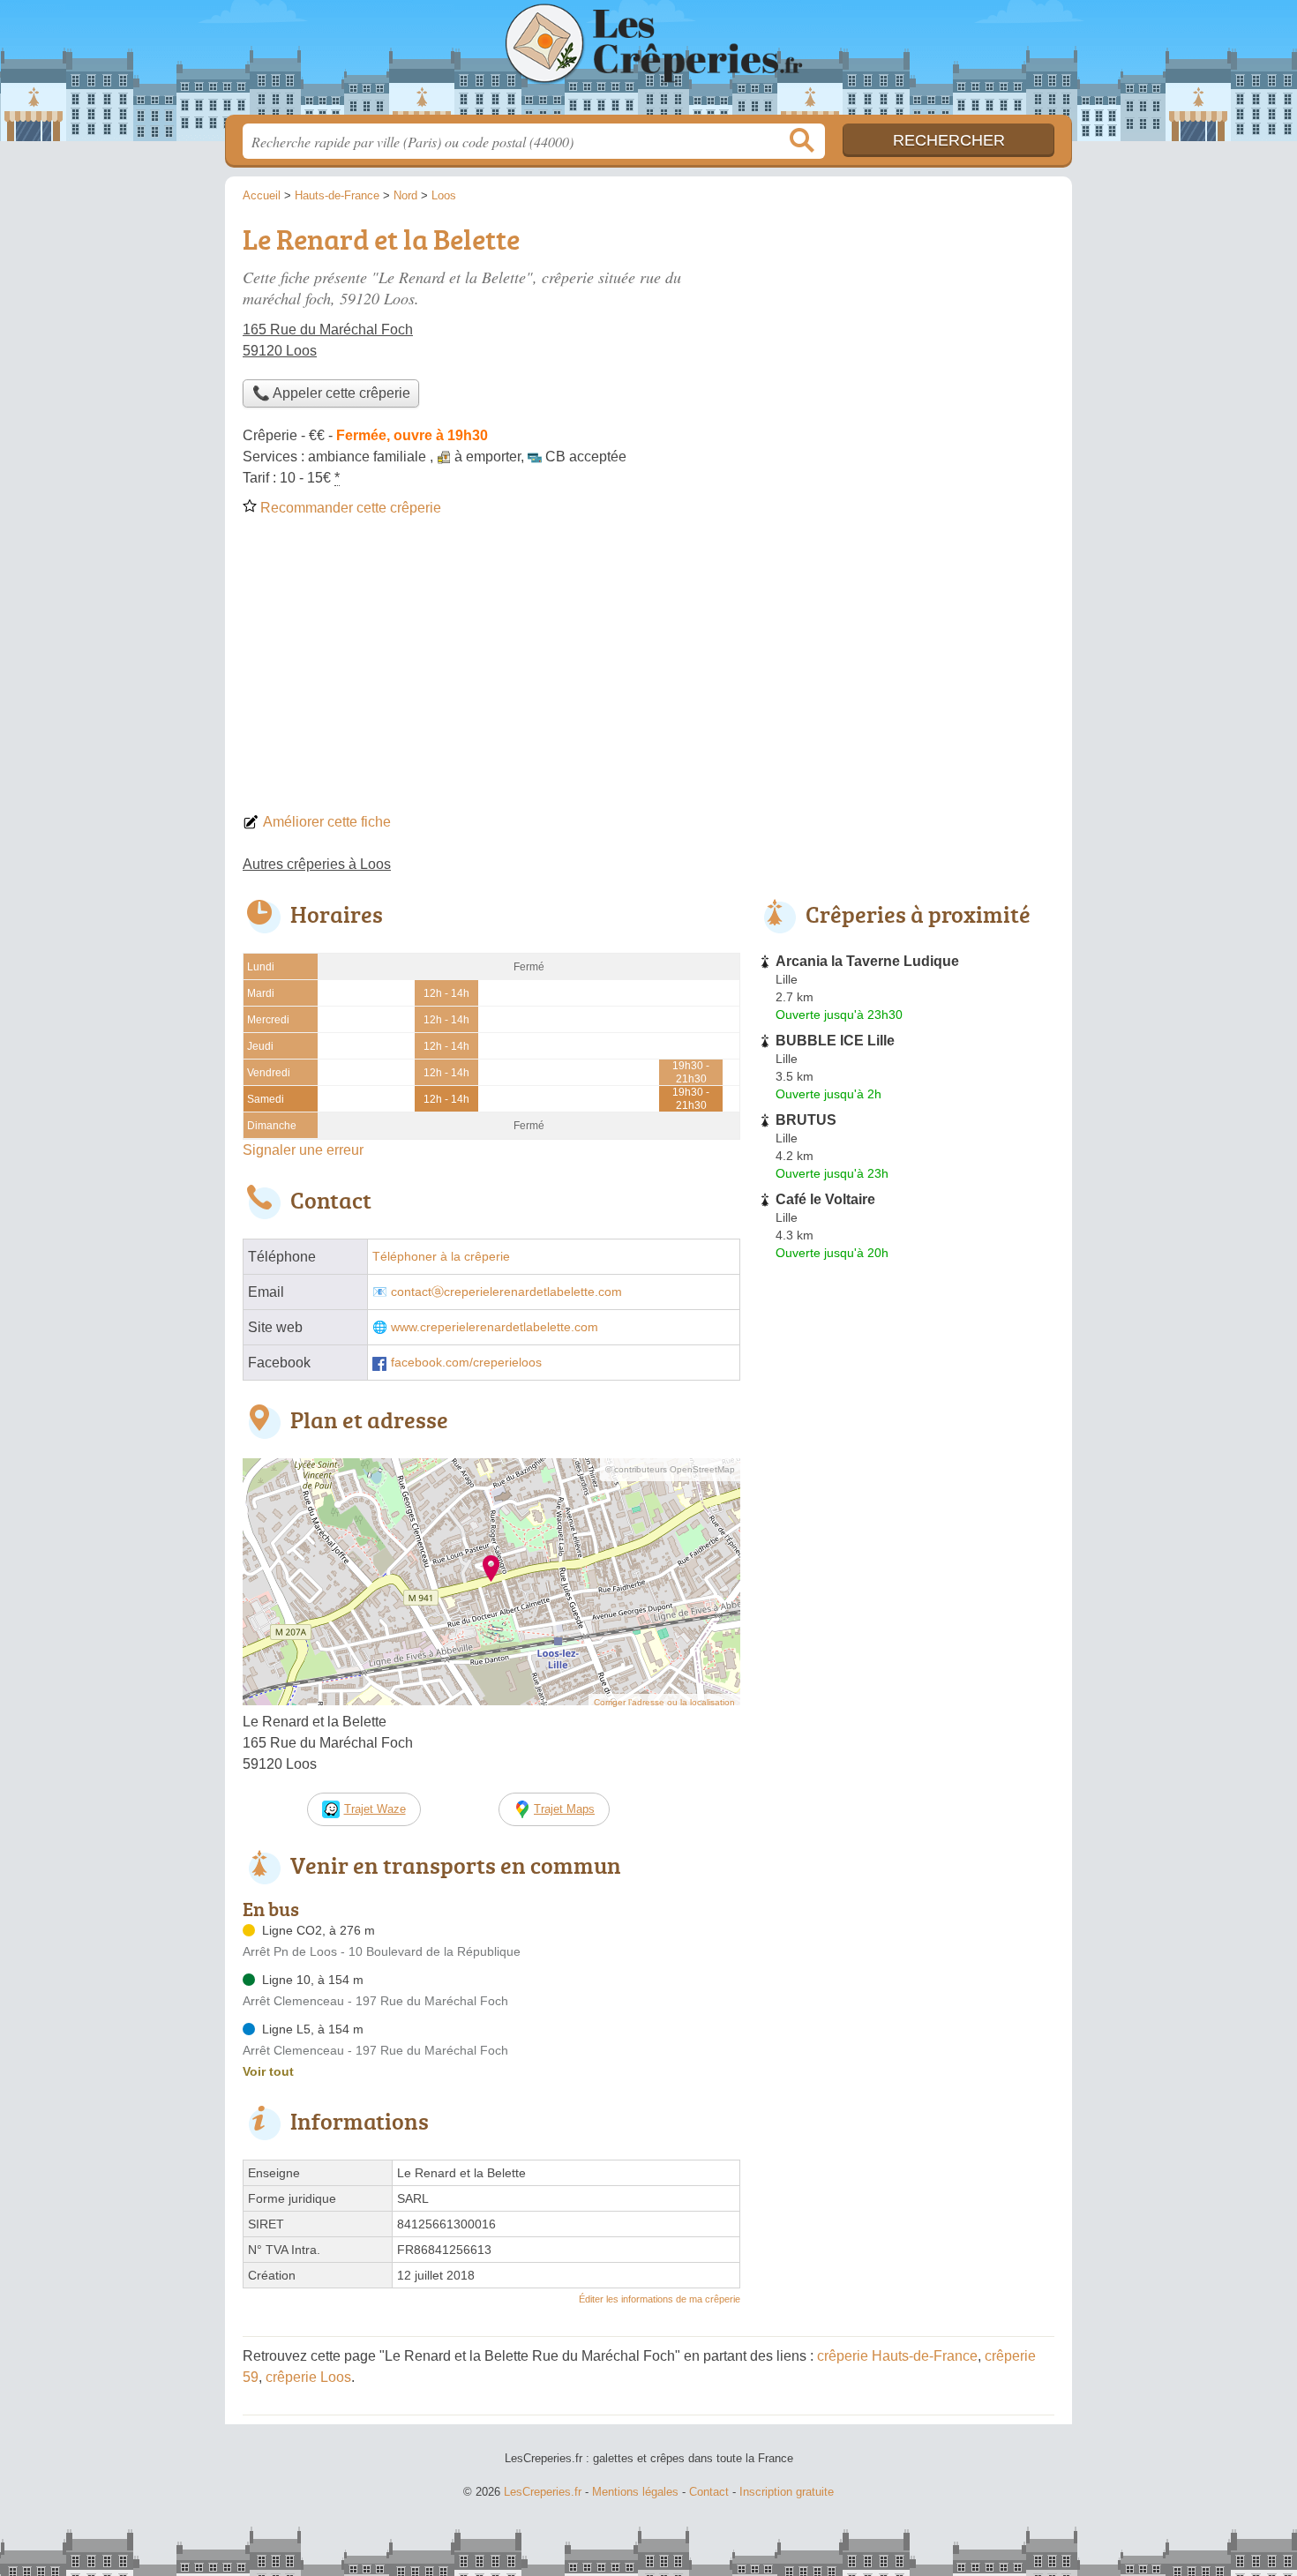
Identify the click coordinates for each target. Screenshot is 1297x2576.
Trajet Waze (375, 1809)
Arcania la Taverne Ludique (867, 961)
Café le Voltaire (825, 1199)
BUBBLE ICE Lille (835, 1041)
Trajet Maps (564, 1809)
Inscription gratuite (787, 2492)
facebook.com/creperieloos (466, 1363)
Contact (709, 2492)
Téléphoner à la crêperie (441, 1257)
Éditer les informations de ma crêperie (660, 2299)
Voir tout (268, 2071)
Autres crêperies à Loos (317, 864)
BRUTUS (806, 1120)
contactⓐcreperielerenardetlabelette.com (506, 1292)
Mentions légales (635, 2492)
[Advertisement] (648, 670)
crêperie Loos (308, 2377)
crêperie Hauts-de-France (897, 2356)
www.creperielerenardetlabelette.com (495, 1327)
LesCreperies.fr (648, 63)
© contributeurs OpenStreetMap (670, 1469)
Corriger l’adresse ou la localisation (664, 1702)
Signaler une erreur (303, 1150)
